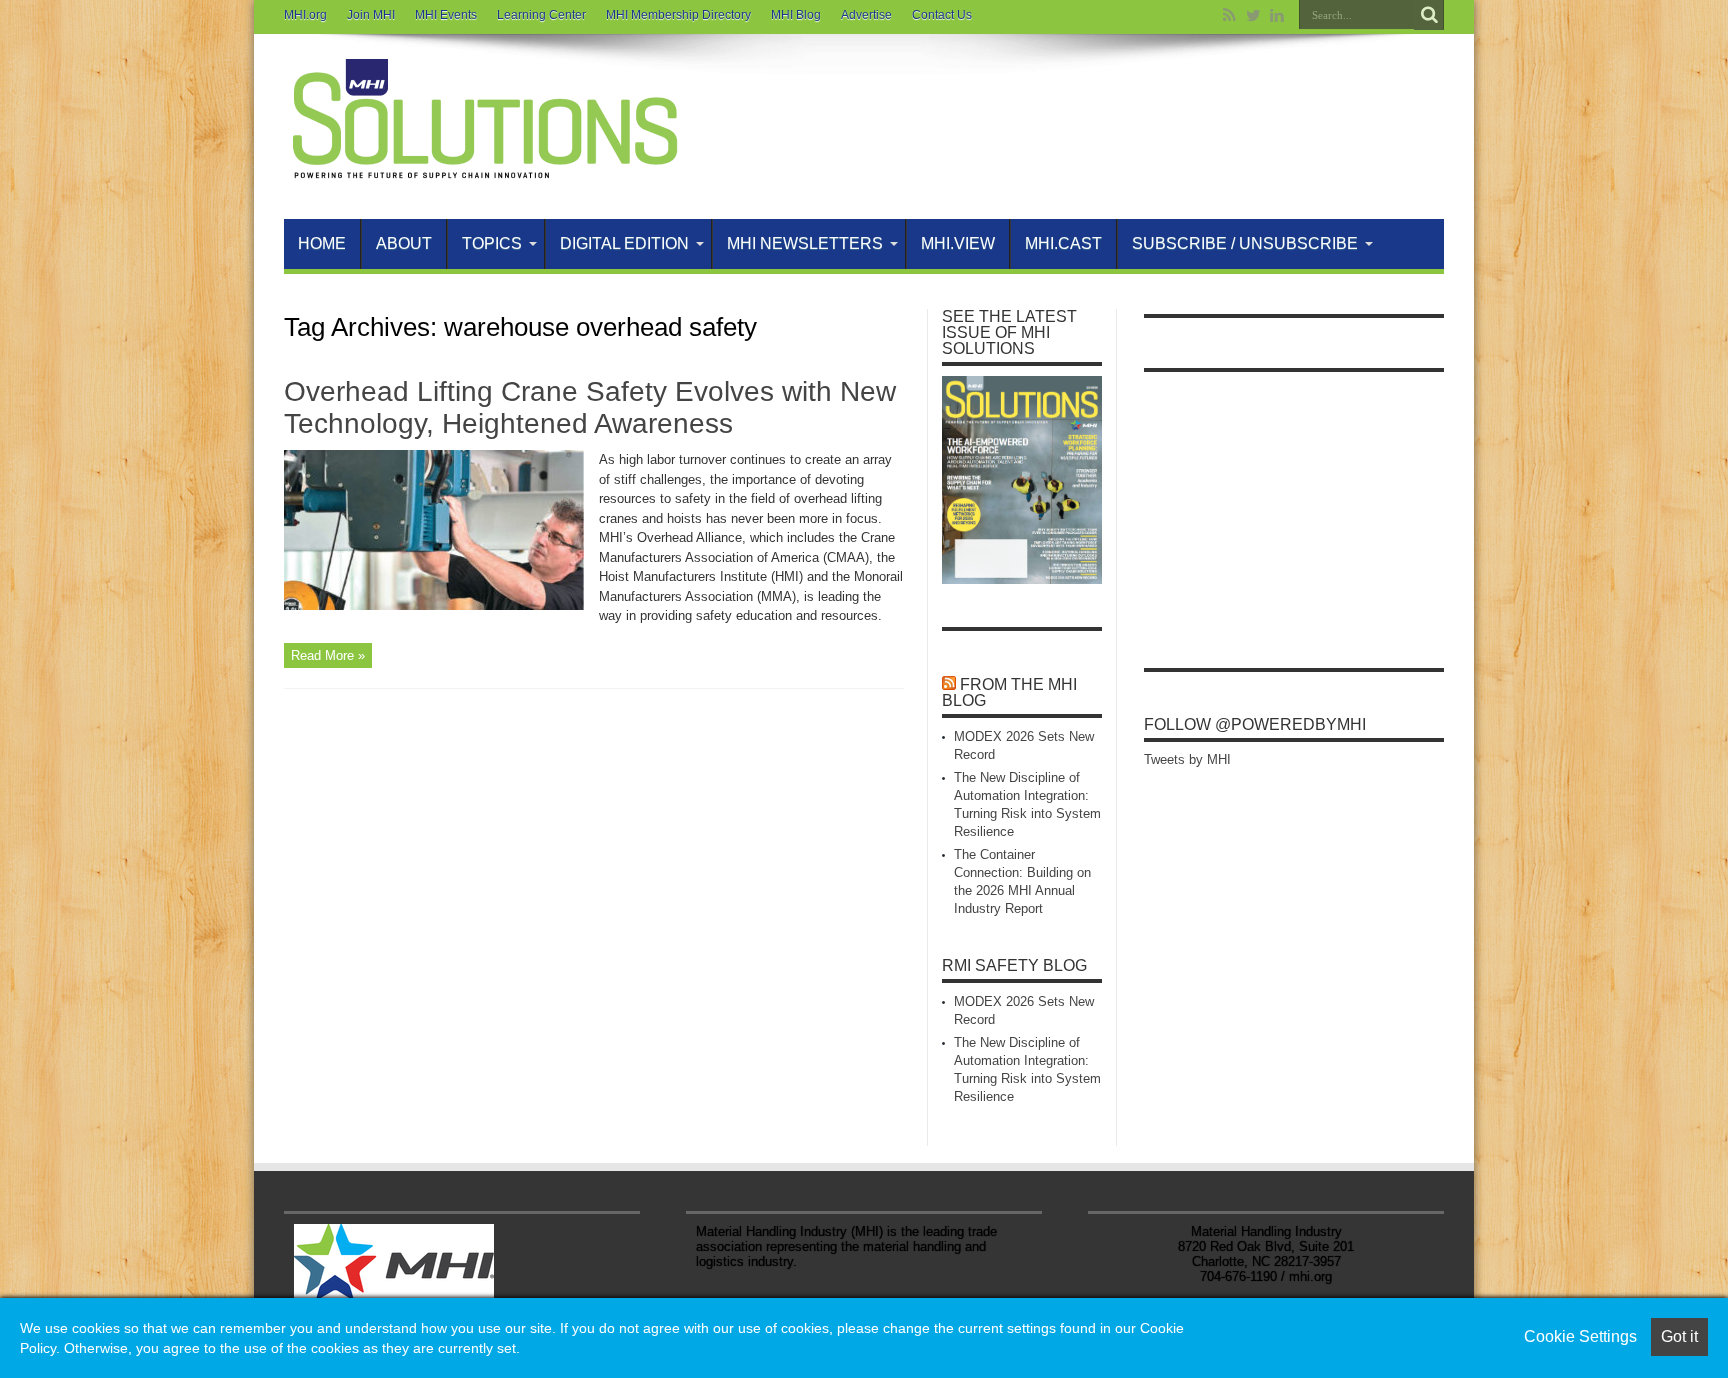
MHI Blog (796, 15)
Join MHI (371, 15)
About (404, 243)
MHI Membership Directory (678, 15)
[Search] (1429, 15)
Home (322, 243)
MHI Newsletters (805, 243)
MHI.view (958, 243)
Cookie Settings (1580, 1336)
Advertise (866, 15)
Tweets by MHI (1187, 759)
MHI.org (305, 15)
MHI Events (446, 15)
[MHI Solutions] (484, 169)
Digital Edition (624, 243)
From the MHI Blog (1009, 692)
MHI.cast (1063, 243)
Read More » (328, 655)
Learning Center (541, 15)
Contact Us (942, 15)
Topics (492, 243)
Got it (1679, 1336)
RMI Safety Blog (1014, 965)
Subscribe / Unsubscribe (1245, 243)
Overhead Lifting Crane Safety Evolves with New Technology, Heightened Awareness (590, 407)
